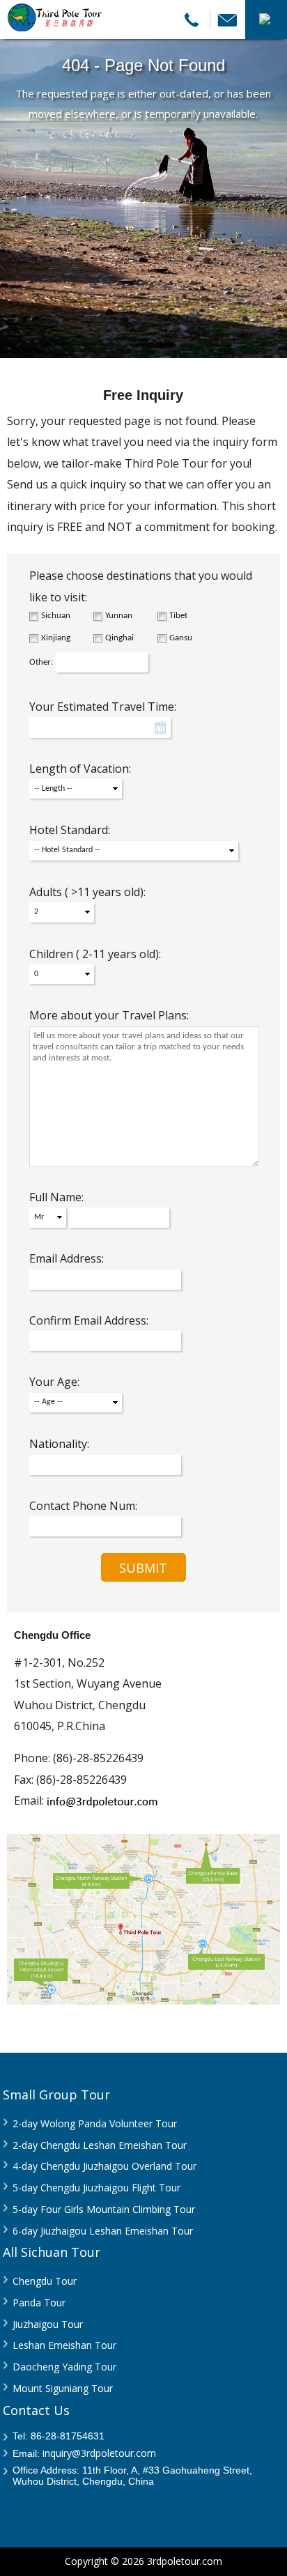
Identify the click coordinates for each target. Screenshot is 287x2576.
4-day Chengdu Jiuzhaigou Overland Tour (104, 2166)
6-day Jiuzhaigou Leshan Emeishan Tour (103, 2231)
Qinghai (119, 638)
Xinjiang (56, 638)
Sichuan (56, 616)
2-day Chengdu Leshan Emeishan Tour (100, 2145)
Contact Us (36, 2410)
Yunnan (119, 616)
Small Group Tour (56, 2095)
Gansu (181, 638)
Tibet (178, 616)
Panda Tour (39, 2303)
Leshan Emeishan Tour (64, 2345)
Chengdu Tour (45, 2281)
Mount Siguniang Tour (63, 2388)
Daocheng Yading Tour (64, 2367)
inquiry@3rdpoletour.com (99, 2453)
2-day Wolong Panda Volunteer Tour (95, 2123)
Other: (41, 662)
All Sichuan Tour (52, 2252)
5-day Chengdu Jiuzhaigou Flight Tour (96, 2188)
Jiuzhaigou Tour (48, 2324)
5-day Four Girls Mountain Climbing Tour (104, 2209)
